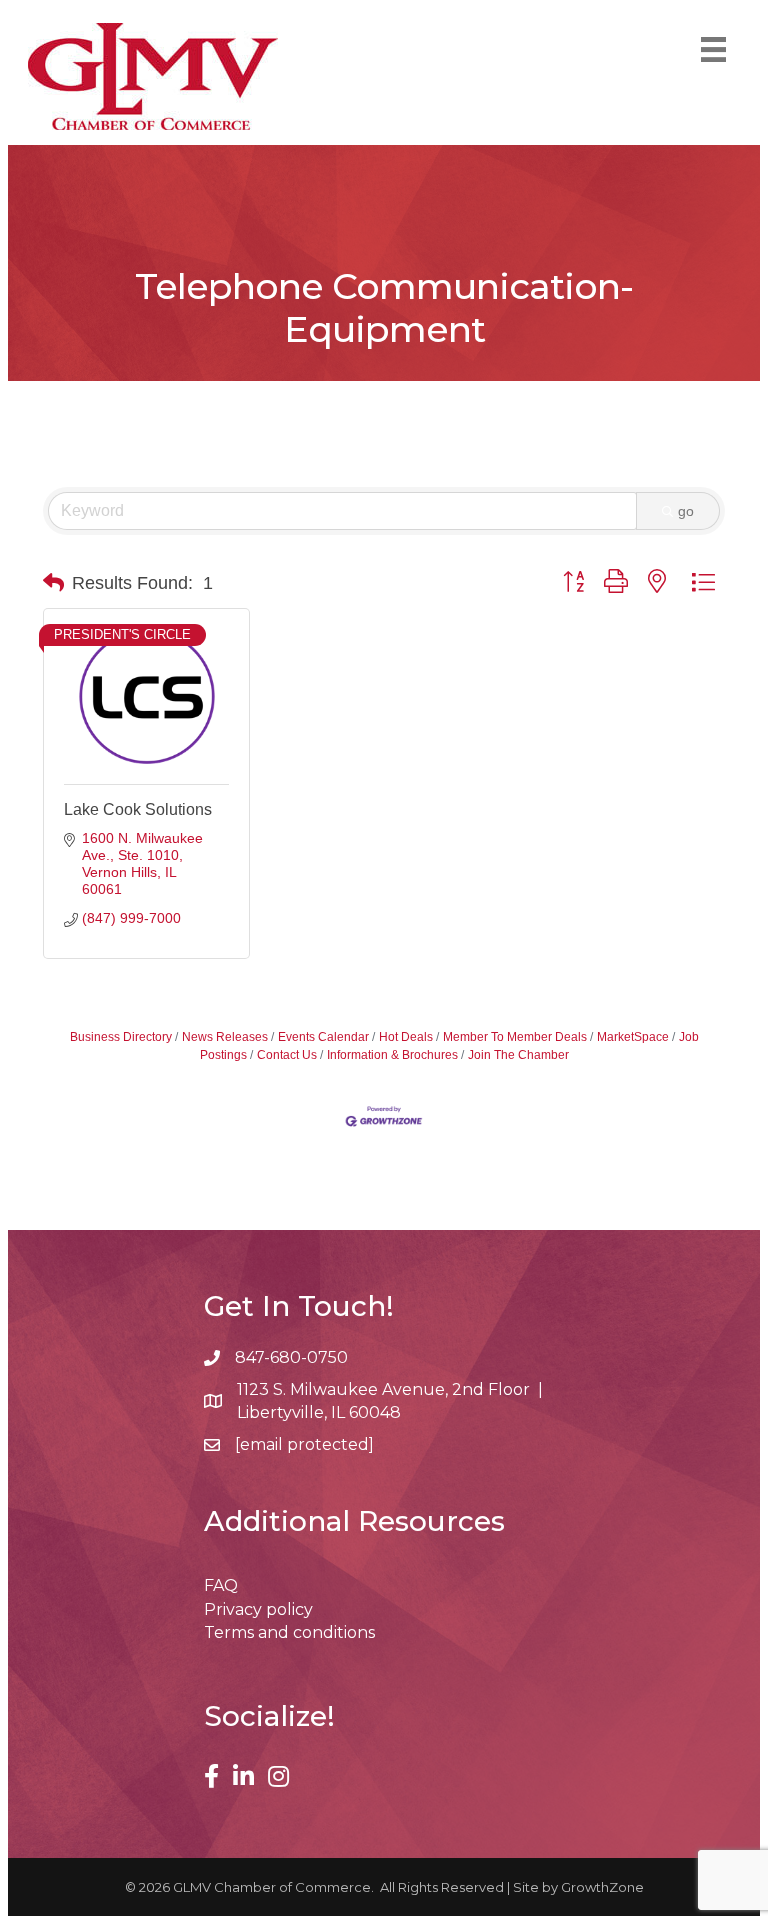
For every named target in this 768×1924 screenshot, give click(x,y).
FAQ (221, 1585)
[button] (53, 583)
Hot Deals (406, 1037)
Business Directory (121, 1037)
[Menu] (713, 49)
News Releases (225, 1037)
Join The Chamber (518, 1055)
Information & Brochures (392, 1055)
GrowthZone (602, 1887)
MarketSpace (633, 1037)
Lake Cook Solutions (138, 809)
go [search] (686, 511)
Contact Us (287, 1055)
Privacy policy (258, 1609)
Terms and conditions (289, 1632)
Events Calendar (323, 1037)
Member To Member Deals (515, 1037)
